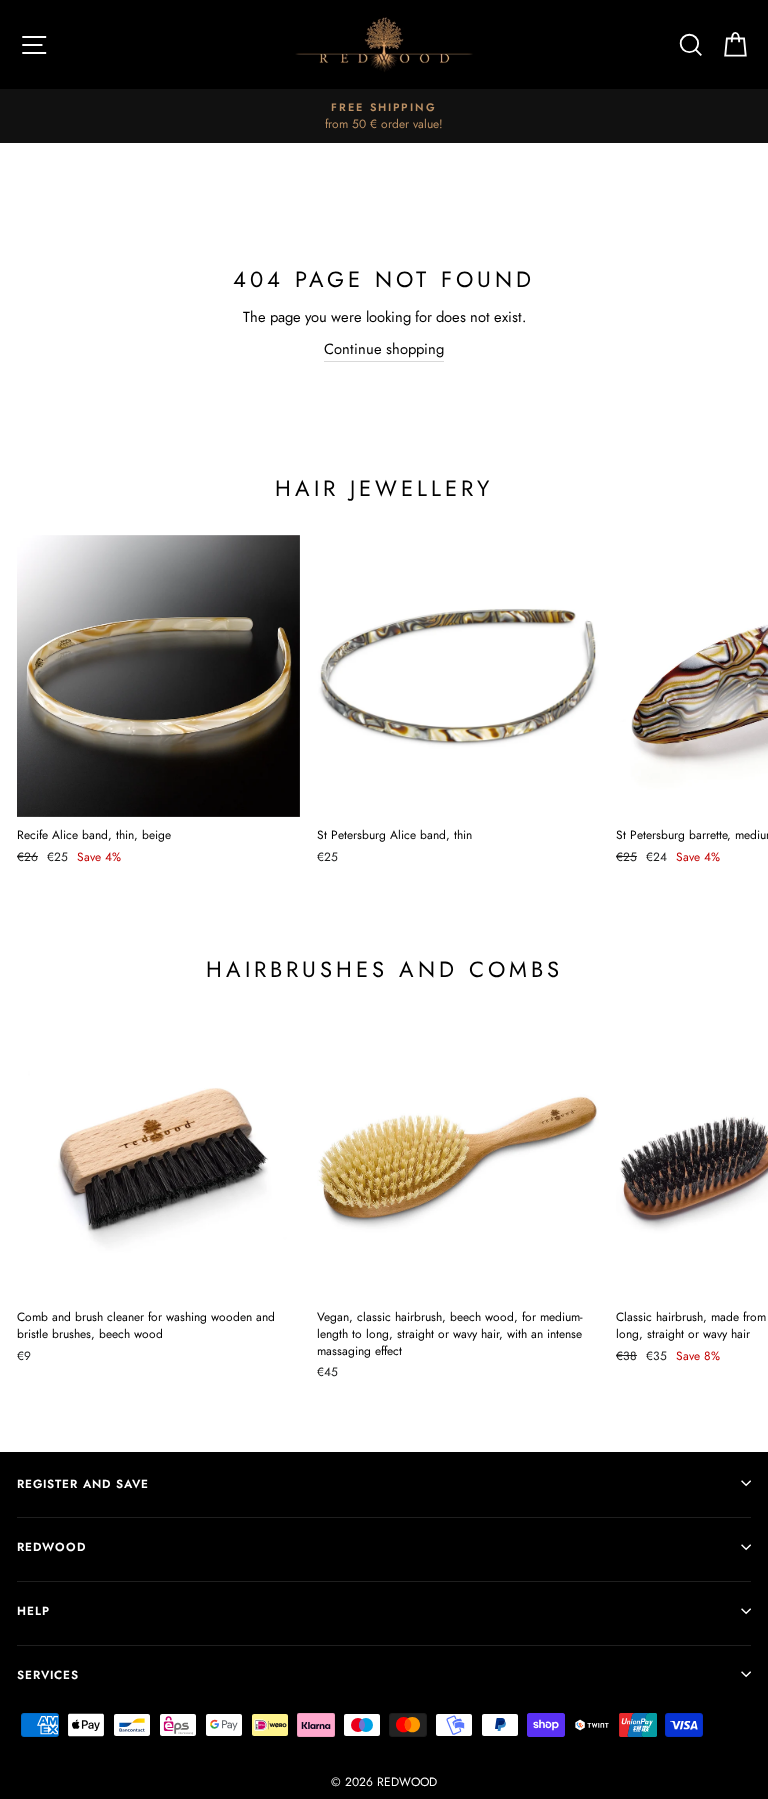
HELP (33, 1610)
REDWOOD (51, 1546)
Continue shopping (384, 349)
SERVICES (48, 1674)
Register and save (83, 1483)
